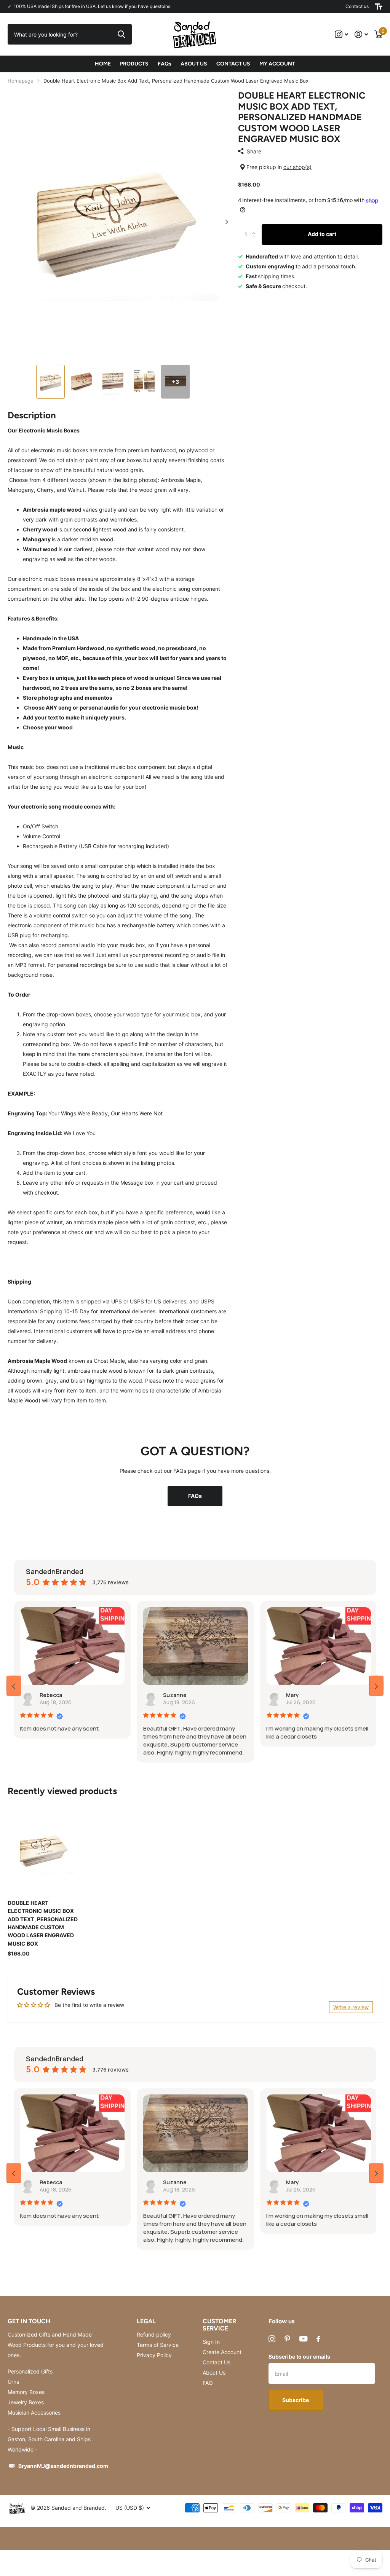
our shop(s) (297, 167)
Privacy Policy (154, 2355)
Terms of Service (158, 2345)
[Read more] (342, 34)
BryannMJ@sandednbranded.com (63, 2466)
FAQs (165, 64)
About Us (214, 2373)
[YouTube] (303, 2339)
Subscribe (296, 2400)
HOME (103, 64)
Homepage (21, 81)
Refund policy (154, 2334)
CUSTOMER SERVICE (219, 2325)
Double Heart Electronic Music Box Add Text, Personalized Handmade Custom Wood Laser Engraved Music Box (43, 1923)
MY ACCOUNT (277, 64)
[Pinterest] (287, 2339)
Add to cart (322, 234)
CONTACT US (233, 64)
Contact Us (217, 2362)
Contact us (357, 6)
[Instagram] (272, 2339)
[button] (227, 222)
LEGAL (146, 2321)
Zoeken (121, 34)
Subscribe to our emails (299, 2357)
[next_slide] (376, 1686)
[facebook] (318, 2339)
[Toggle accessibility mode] (379, 6)
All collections (134, 64)
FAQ (208, 2383)
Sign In (211, 2342)
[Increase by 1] (256, 227)
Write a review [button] (351, 2007)
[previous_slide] (14, 1686)
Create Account (222, 2352)
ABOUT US (194, 64)
